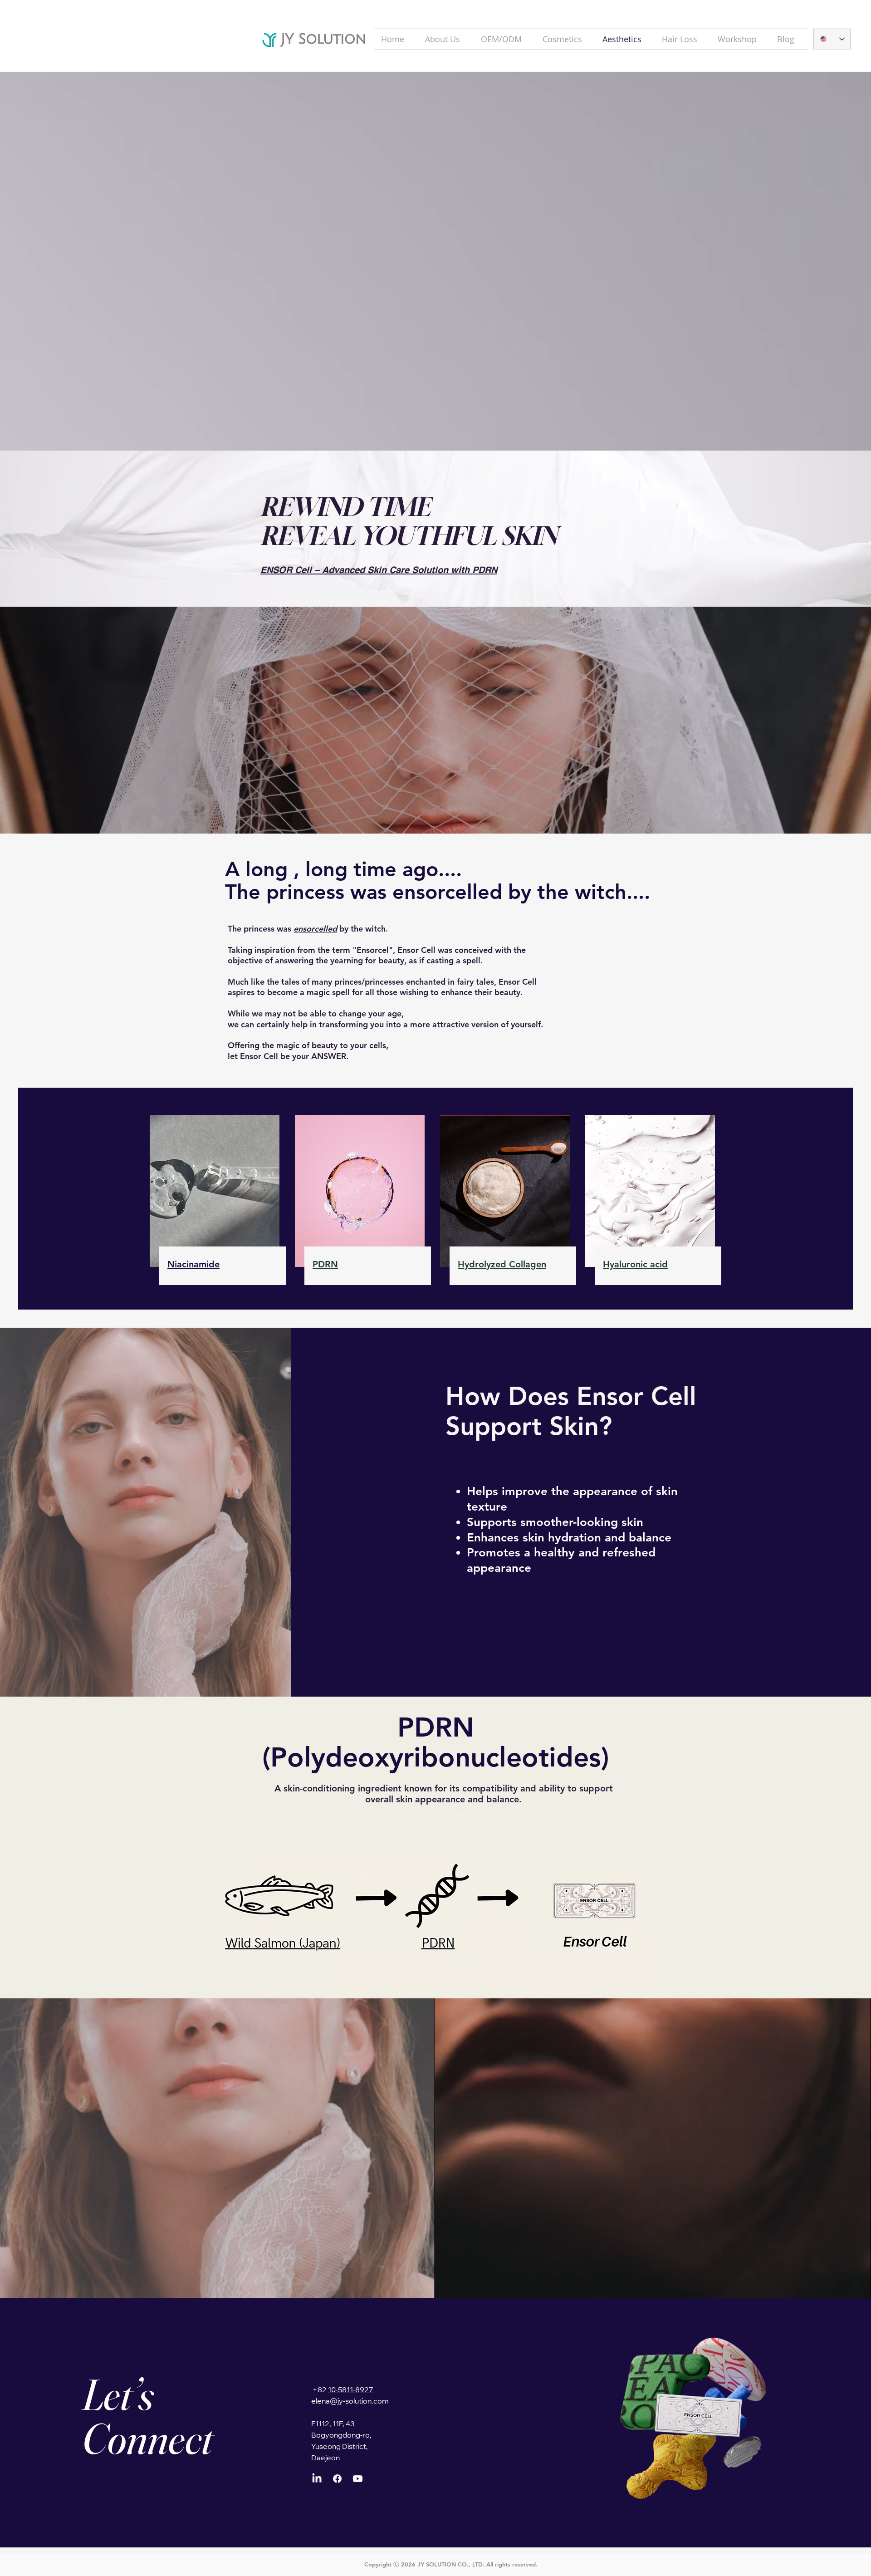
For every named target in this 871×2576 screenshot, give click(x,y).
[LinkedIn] (317, 2479)
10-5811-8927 (351, 2390)
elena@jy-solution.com (350, 2402)
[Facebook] (337, 2479)
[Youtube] (358, 2479)
